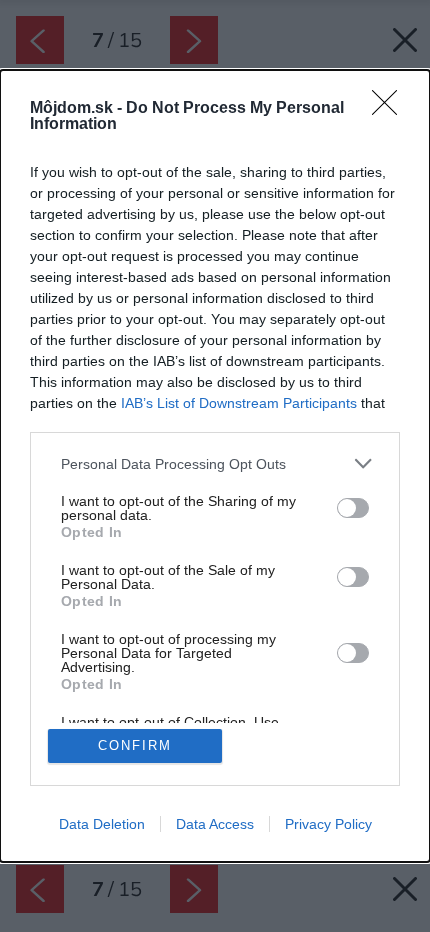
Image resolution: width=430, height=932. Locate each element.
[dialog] (215, 466)
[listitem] (215, 463)
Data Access (215, 824)
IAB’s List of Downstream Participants (239, 403)
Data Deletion (102, 824)
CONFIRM (135, 745)
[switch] (353, 508)
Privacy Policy (328, 824)
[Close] (391, 109)
